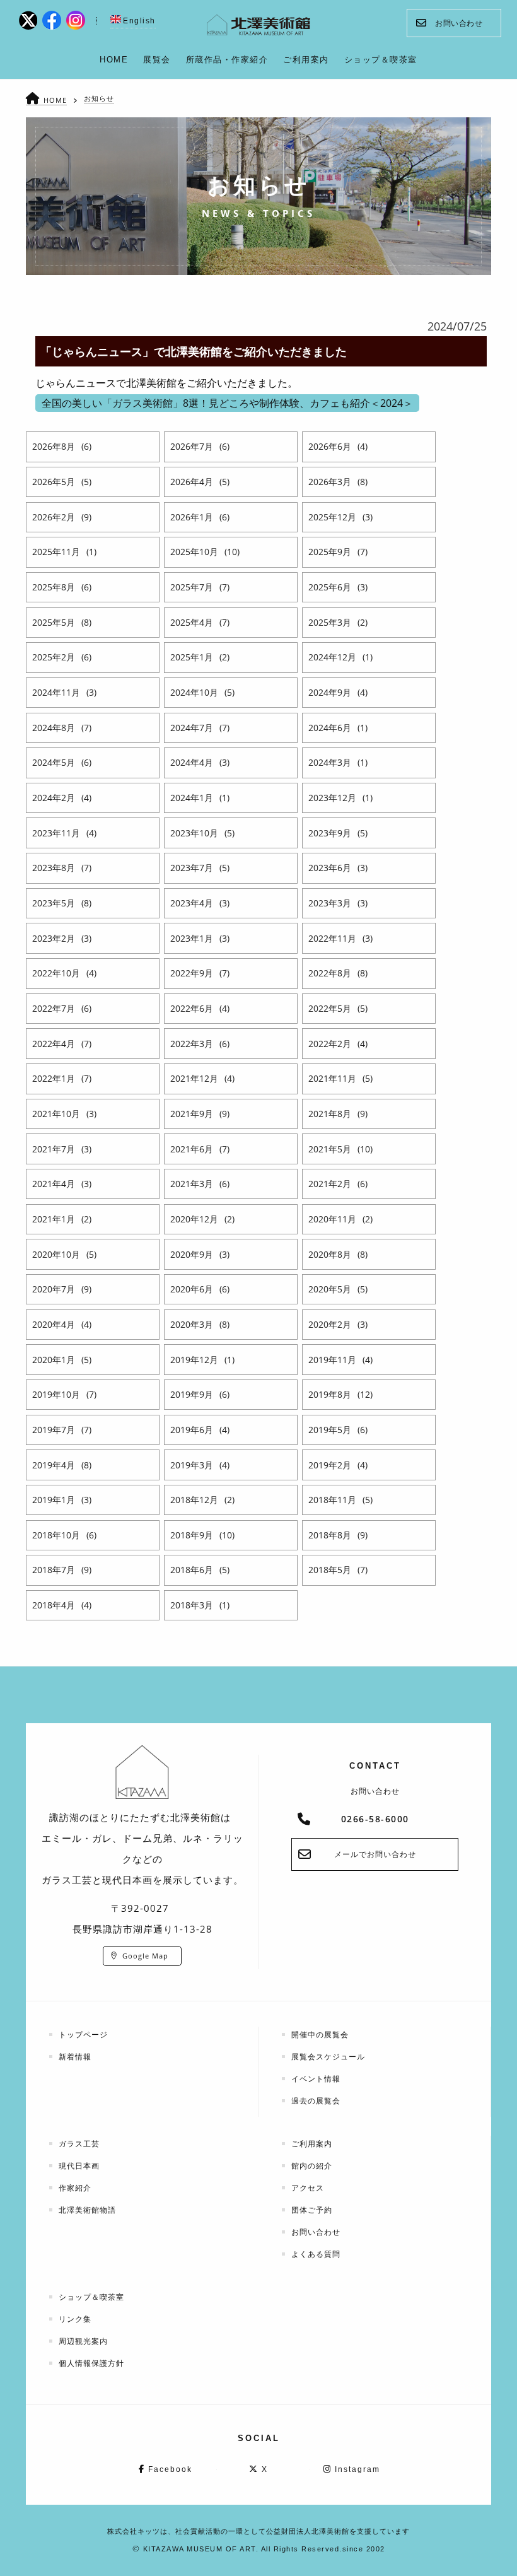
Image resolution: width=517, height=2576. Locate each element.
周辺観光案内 (83, 2341)
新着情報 (75, 2057)
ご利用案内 (312, 2144)
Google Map (145, 1956)
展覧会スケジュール (328, 2057)
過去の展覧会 (316, 2101)
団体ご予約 (312, 2210)
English (139, 21)
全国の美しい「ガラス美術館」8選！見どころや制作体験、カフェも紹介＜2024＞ (227, 403)
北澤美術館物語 (87, 2210)
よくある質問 (316, 2254)
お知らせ (99, 98)
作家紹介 (75, 2188)
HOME (55, 100)
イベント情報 (316, 2079)
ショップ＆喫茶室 (91, 2297)
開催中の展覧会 (320, 2034)
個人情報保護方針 (91, 2363)
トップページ (83, 2034)
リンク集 (75, 2319)
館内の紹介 (312, 2166)
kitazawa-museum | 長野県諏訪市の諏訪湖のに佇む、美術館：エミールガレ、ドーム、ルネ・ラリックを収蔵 (259, 25)
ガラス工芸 (79, 2144)
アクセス (308, 2188)
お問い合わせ (459, 23)
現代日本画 (79, 2166)
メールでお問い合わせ (375, 1854)
